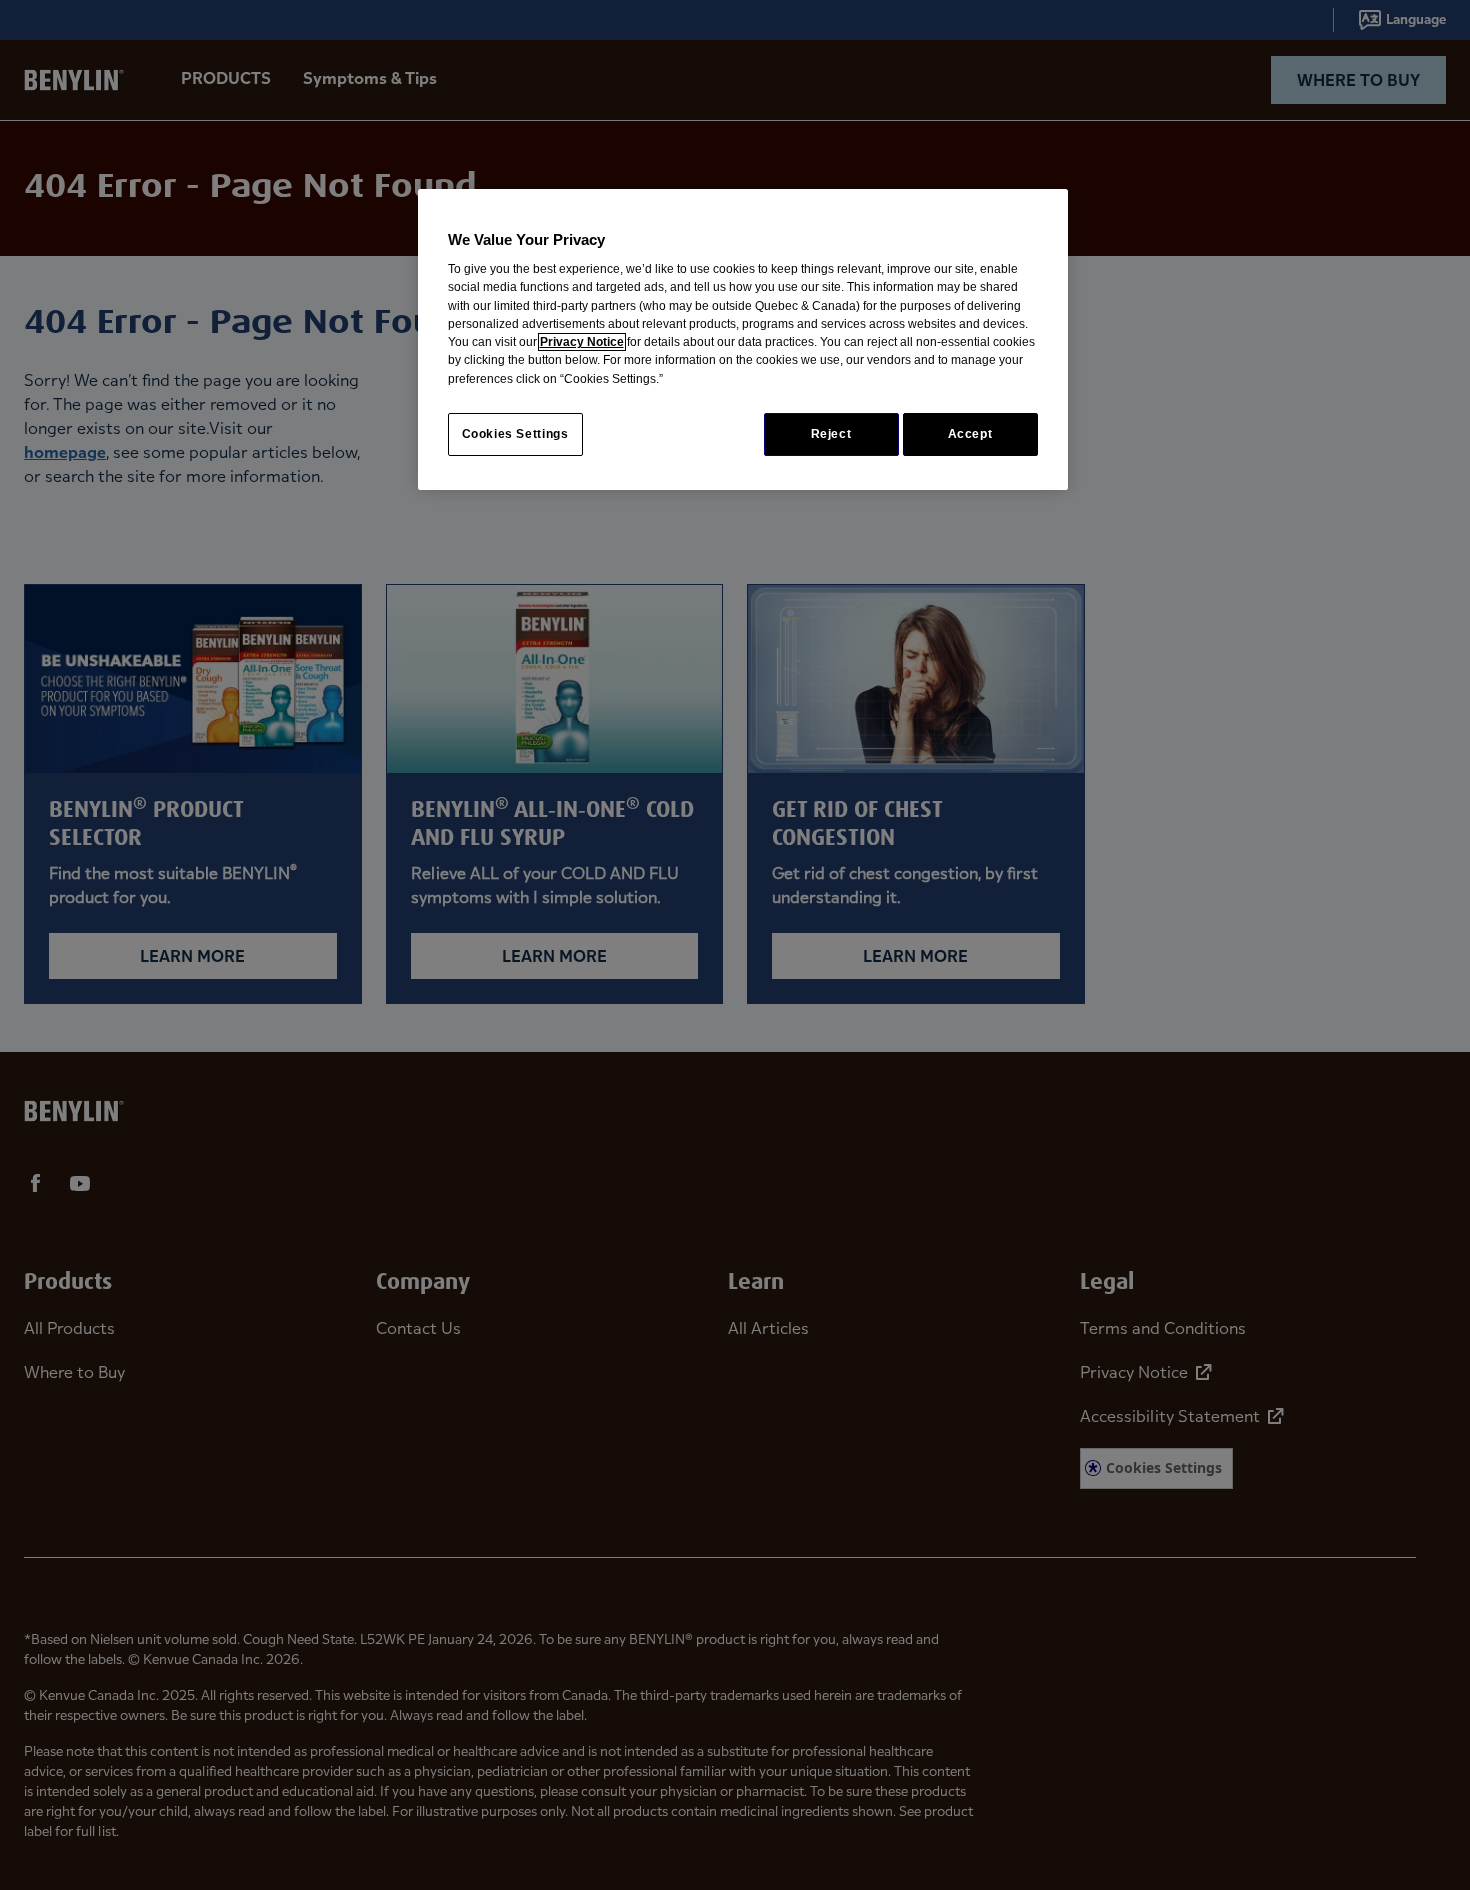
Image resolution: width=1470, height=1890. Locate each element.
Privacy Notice (582, 342)
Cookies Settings (515, 434)
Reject (831, 434)
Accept (970, 434)
